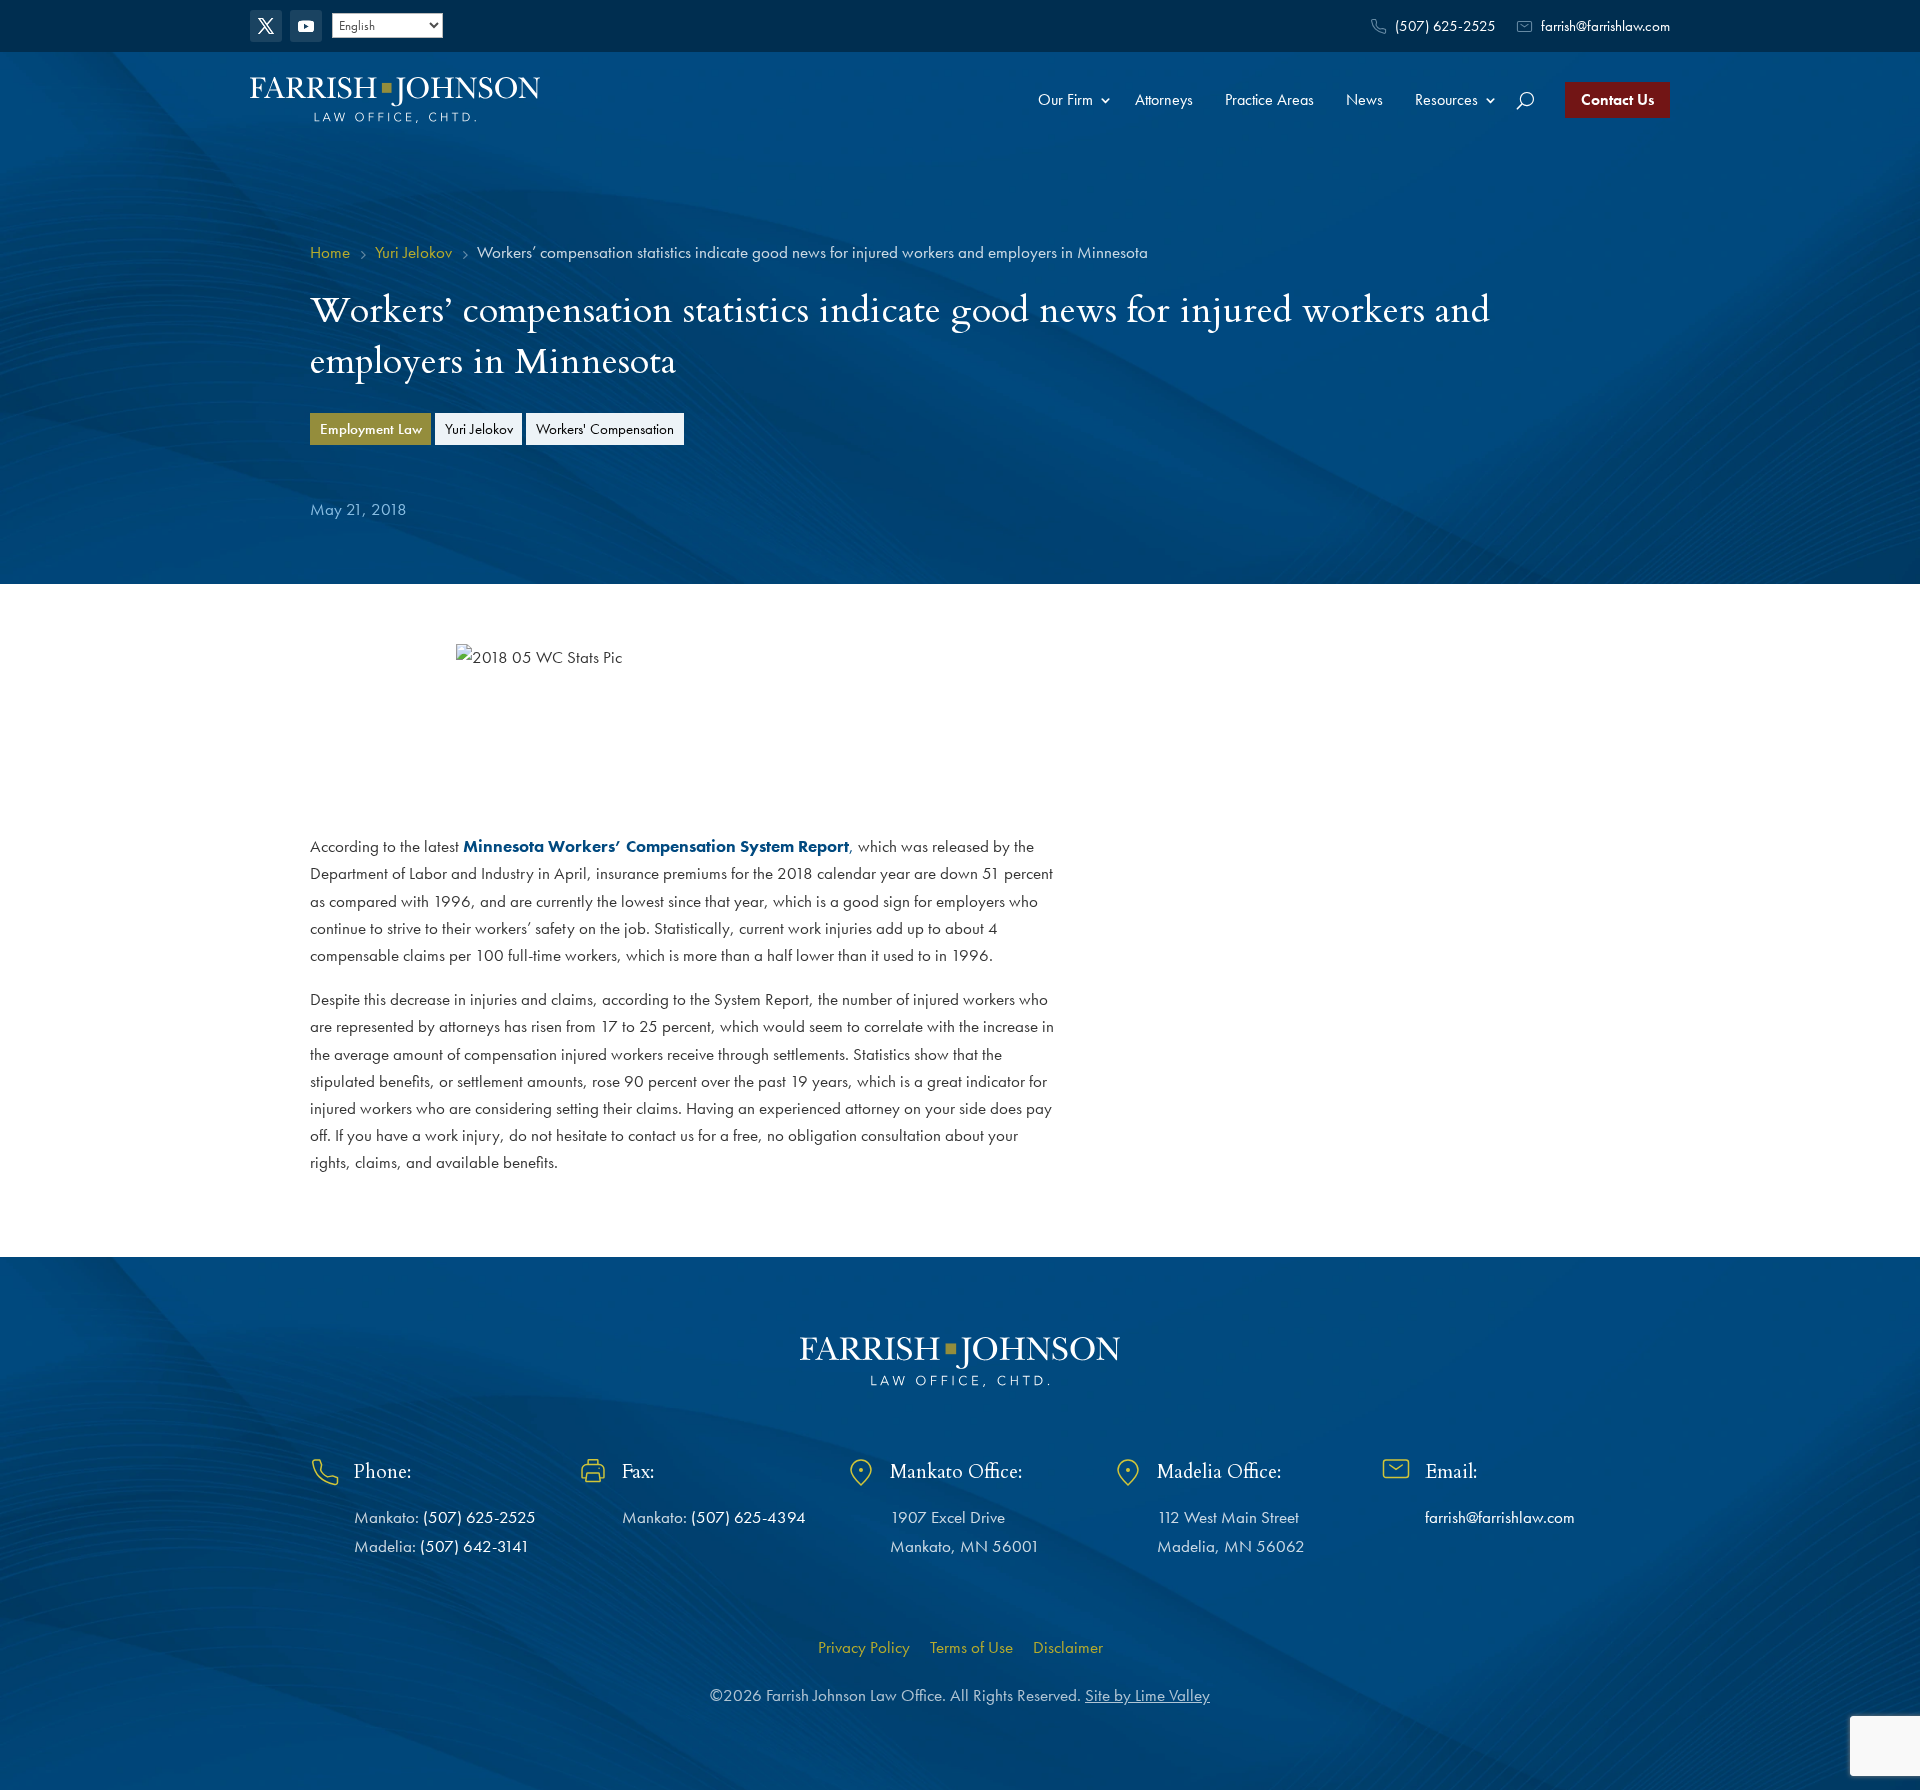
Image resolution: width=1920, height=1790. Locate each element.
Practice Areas (1269, 99)
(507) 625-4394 (748, 1517)
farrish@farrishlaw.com (1605, 26)
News (1364, 99)
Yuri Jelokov (479, 428)
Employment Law (371, 428)
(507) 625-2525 (1445, 26)
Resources (1446, 99)
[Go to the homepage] (395, 99)
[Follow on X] (266, 26)
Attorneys (1164, 99)
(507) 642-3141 (475, 1546)
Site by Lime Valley (1147, 1695)
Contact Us (1617, 99)
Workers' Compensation (605, 428)
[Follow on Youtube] (306, 26)
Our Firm (1065, 99)
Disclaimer (1068, 1647)
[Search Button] (1525, 100)
